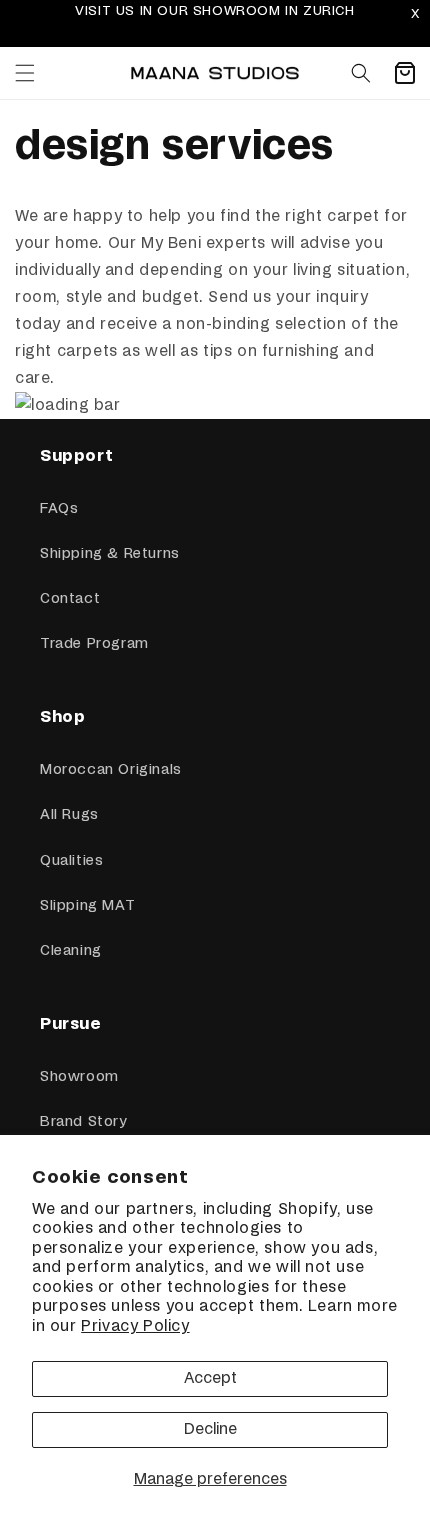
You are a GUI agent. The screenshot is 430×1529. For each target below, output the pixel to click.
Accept (210, 1378)
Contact (70, 599)
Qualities (71, 861)
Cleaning (71, 951)
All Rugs (69, 815)
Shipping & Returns (110, 554)
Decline (210, 1429)
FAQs (59, 509)
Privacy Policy (135, 1326)
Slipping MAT (87, 906)
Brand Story (83, 1122)
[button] (25, 73)
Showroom (79, 1077)
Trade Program (94, 644)
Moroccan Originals (111, 770)
